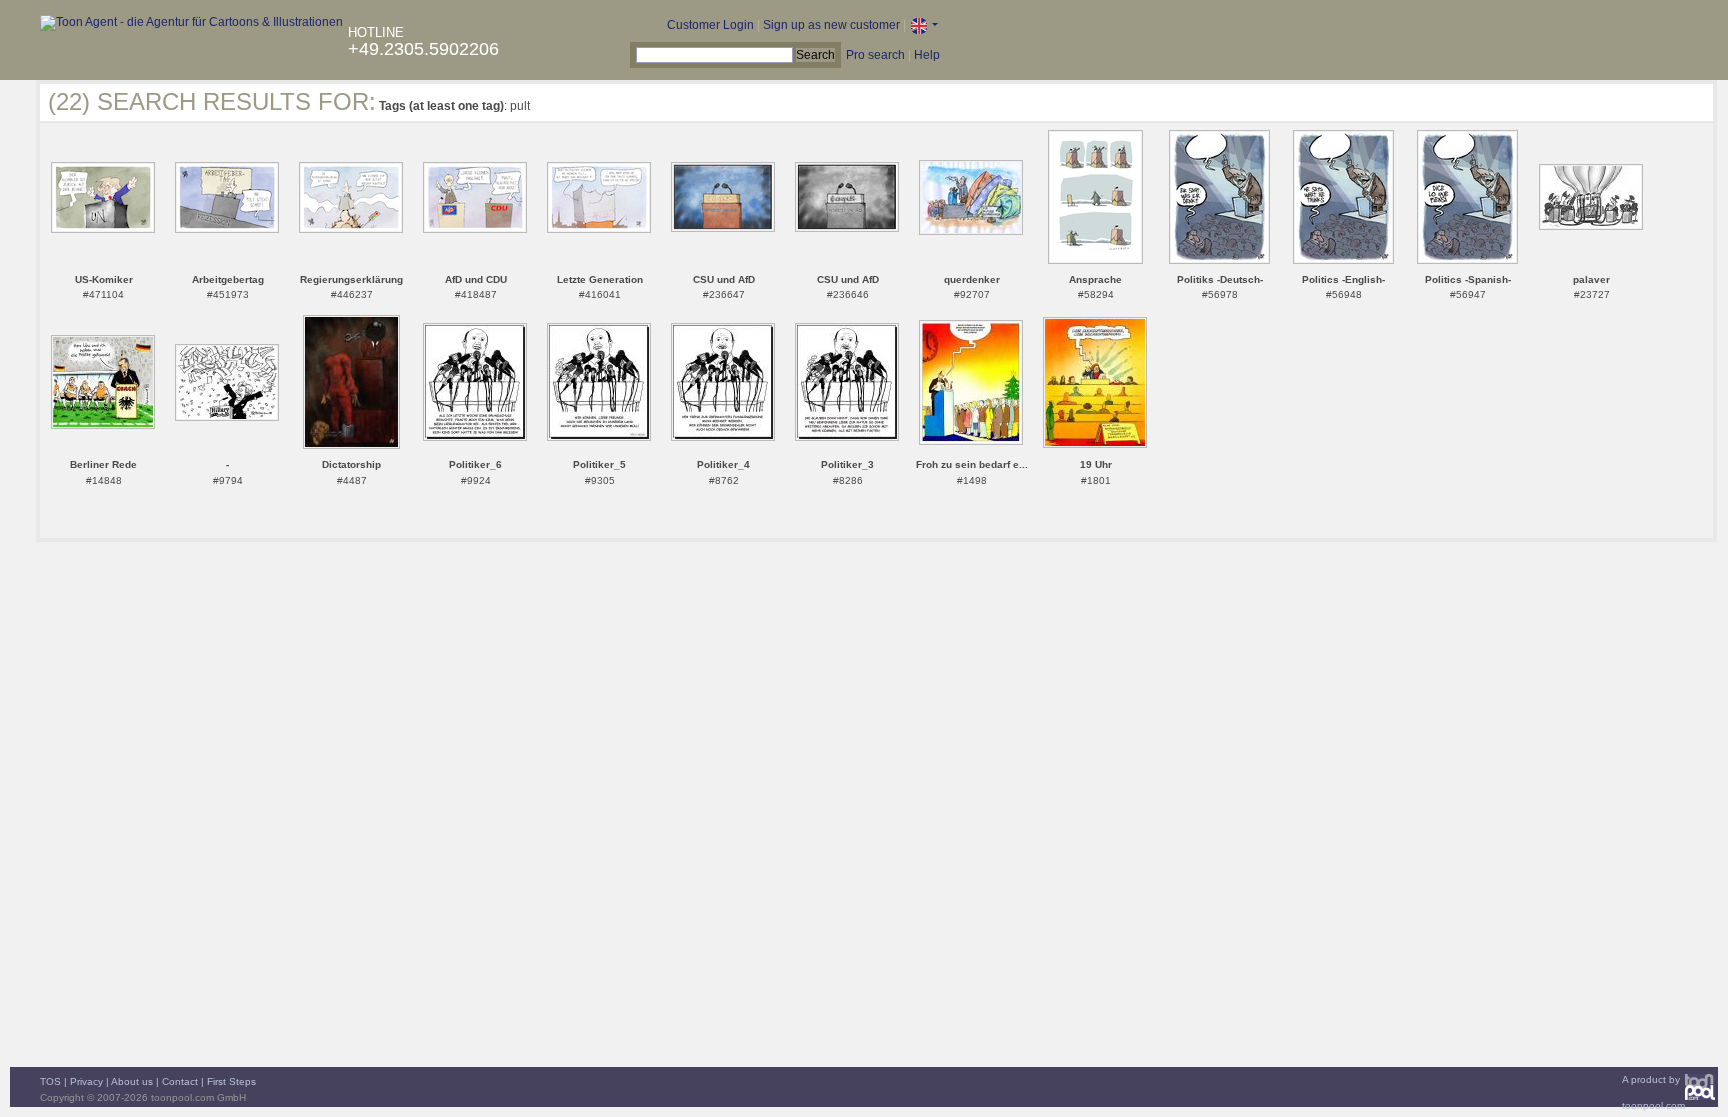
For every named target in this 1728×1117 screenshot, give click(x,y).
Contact (180, 1081)
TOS (50, 1081)
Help (927, 55)
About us (132, 1081)
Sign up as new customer (831, 25)
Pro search (875, 55)
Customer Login (710, 25)
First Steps (231, 1081)
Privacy (86, 1081)
